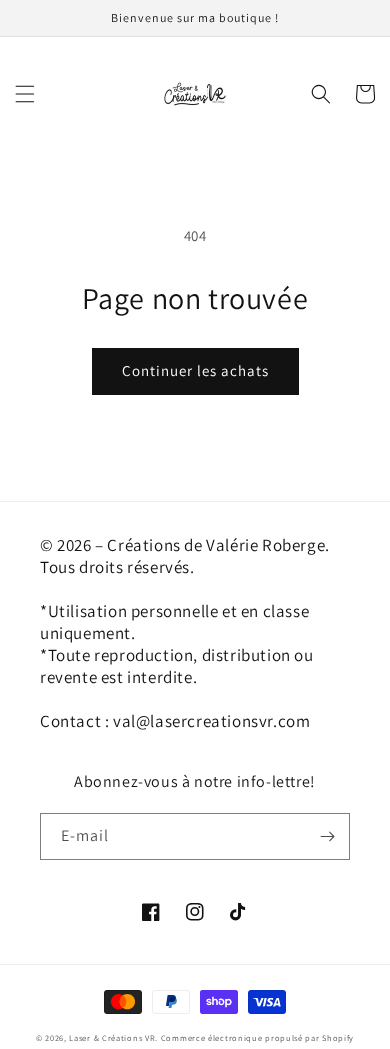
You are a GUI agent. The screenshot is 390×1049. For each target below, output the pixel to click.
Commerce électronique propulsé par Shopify (257, 1037)
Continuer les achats (195, 370)
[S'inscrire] (327, 836)
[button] (25, 94)
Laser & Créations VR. (113, 1037)
